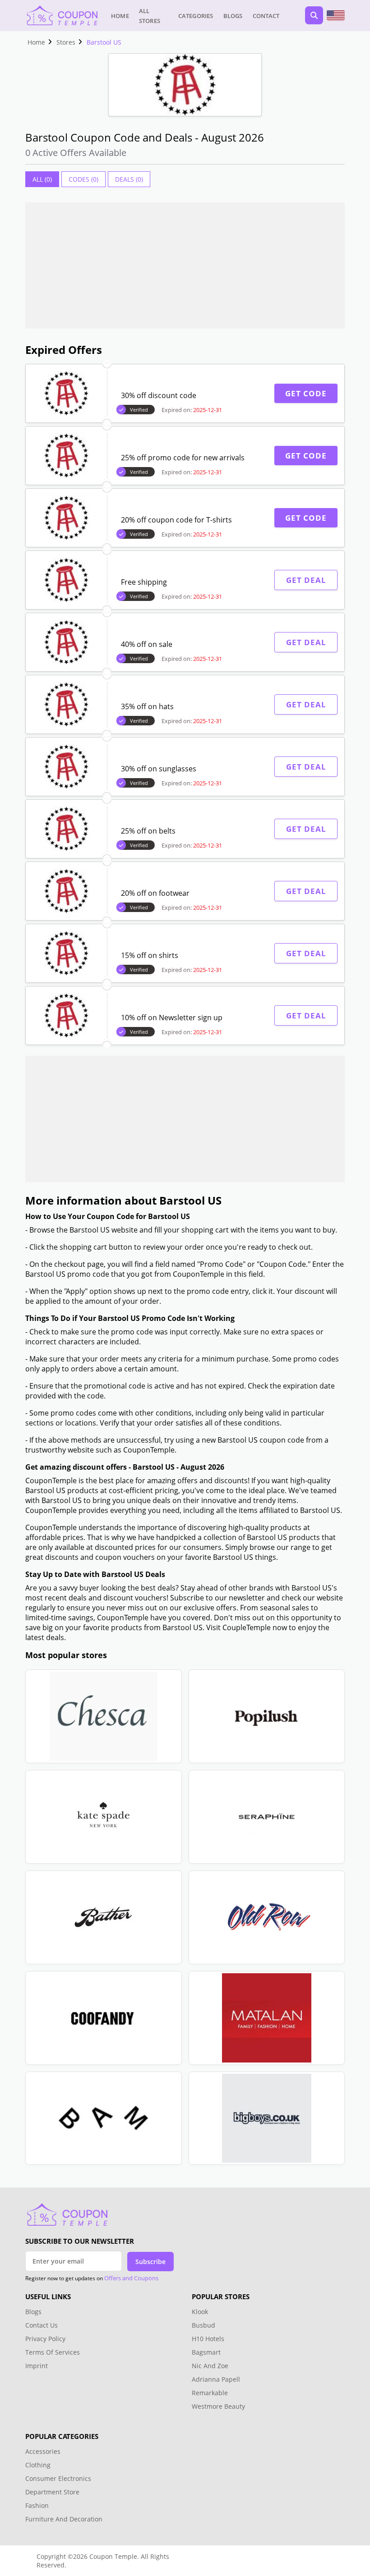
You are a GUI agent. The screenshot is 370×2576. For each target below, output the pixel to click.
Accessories (43, 2451)
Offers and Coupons (131, 2278)
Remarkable (210, 2393)
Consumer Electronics (58, 2478)
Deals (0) (129, 179)
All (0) (42, 179)
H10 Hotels (209, 2339)
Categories (196, 16)
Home (120, 16)
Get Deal (306, 580)
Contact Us (42, 2325)
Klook (200, 2312)
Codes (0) (83, 179)
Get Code (306, 393)
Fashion (37, 2505)
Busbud (203, 2325)
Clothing (38, 2465)
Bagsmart (206, 2352)
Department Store (52, 2492)
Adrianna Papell (216, 2379)
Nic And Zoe (210, 2366)
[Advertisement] (185, 266)
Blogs (233, 16)
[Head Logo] (61, 15)
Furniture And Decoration (64, 2519)
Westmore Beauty (218, 2406)
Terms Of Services (53, 2352)
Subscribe (150, 2262)
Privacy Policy (45, 2339)
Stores (66, 42)
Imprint (37, 2366)
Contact (266, 16)
